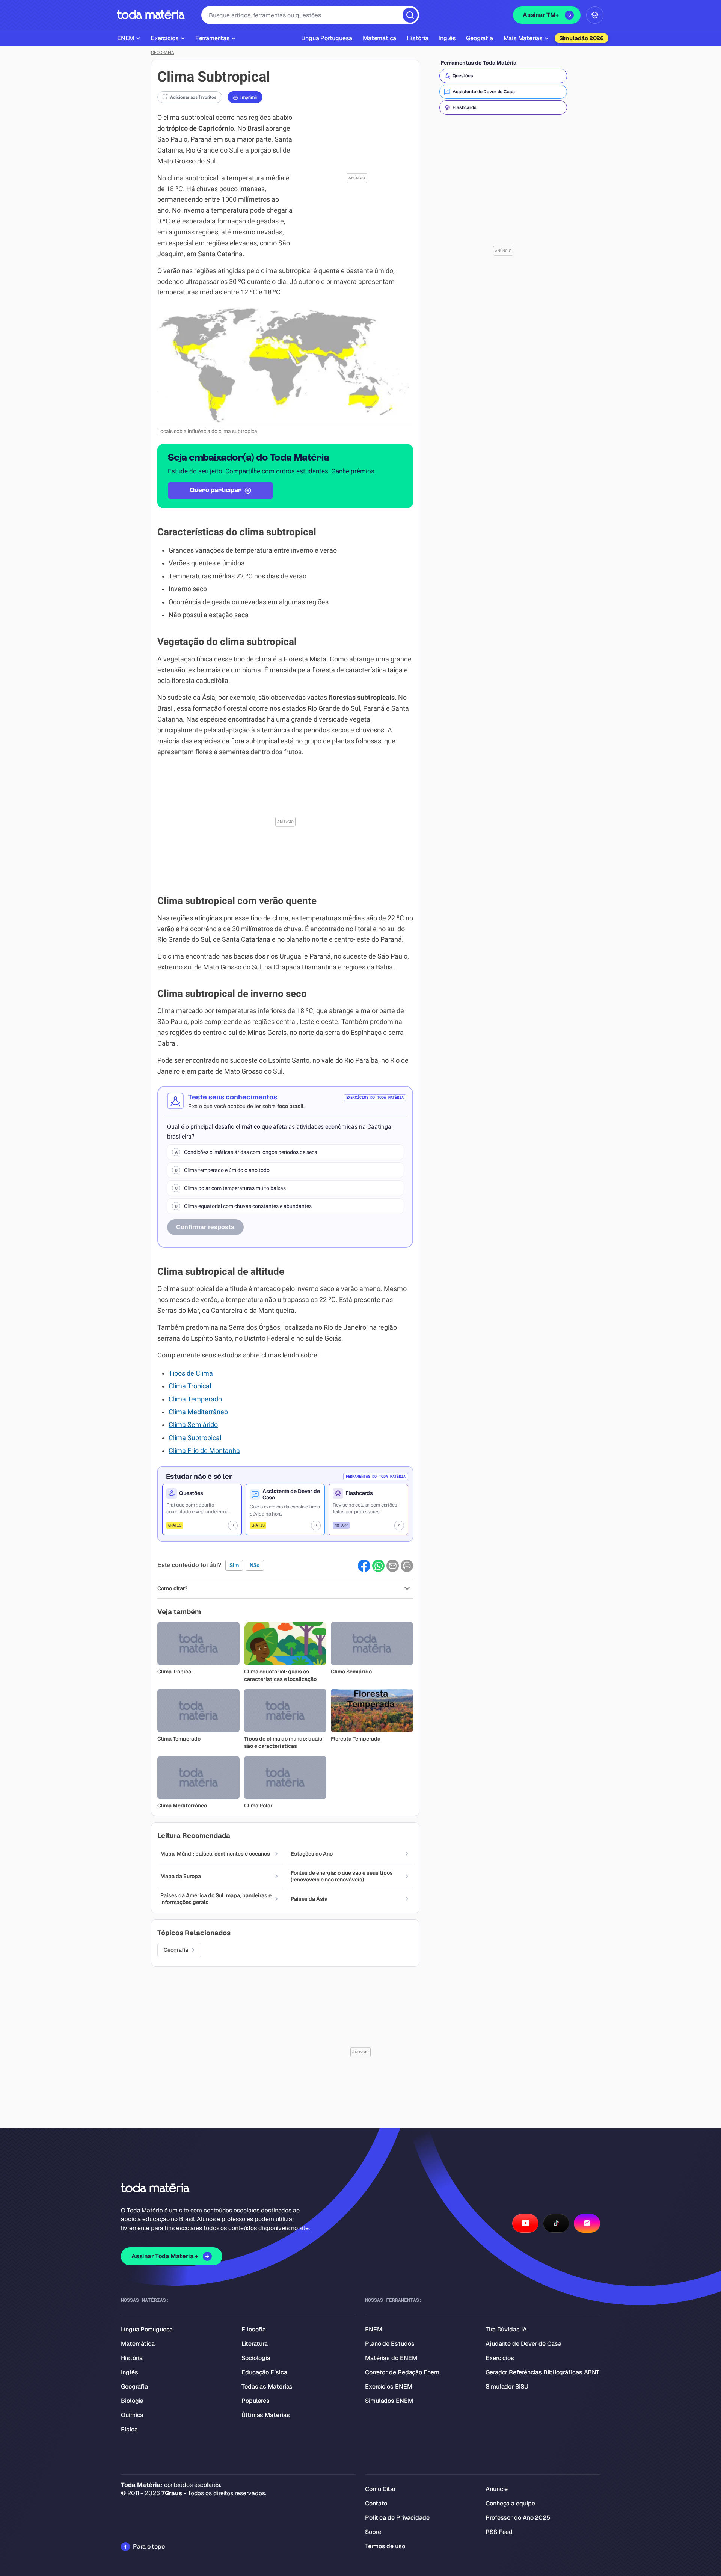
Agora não (360, 1382)
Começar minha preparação (354, 1361)
